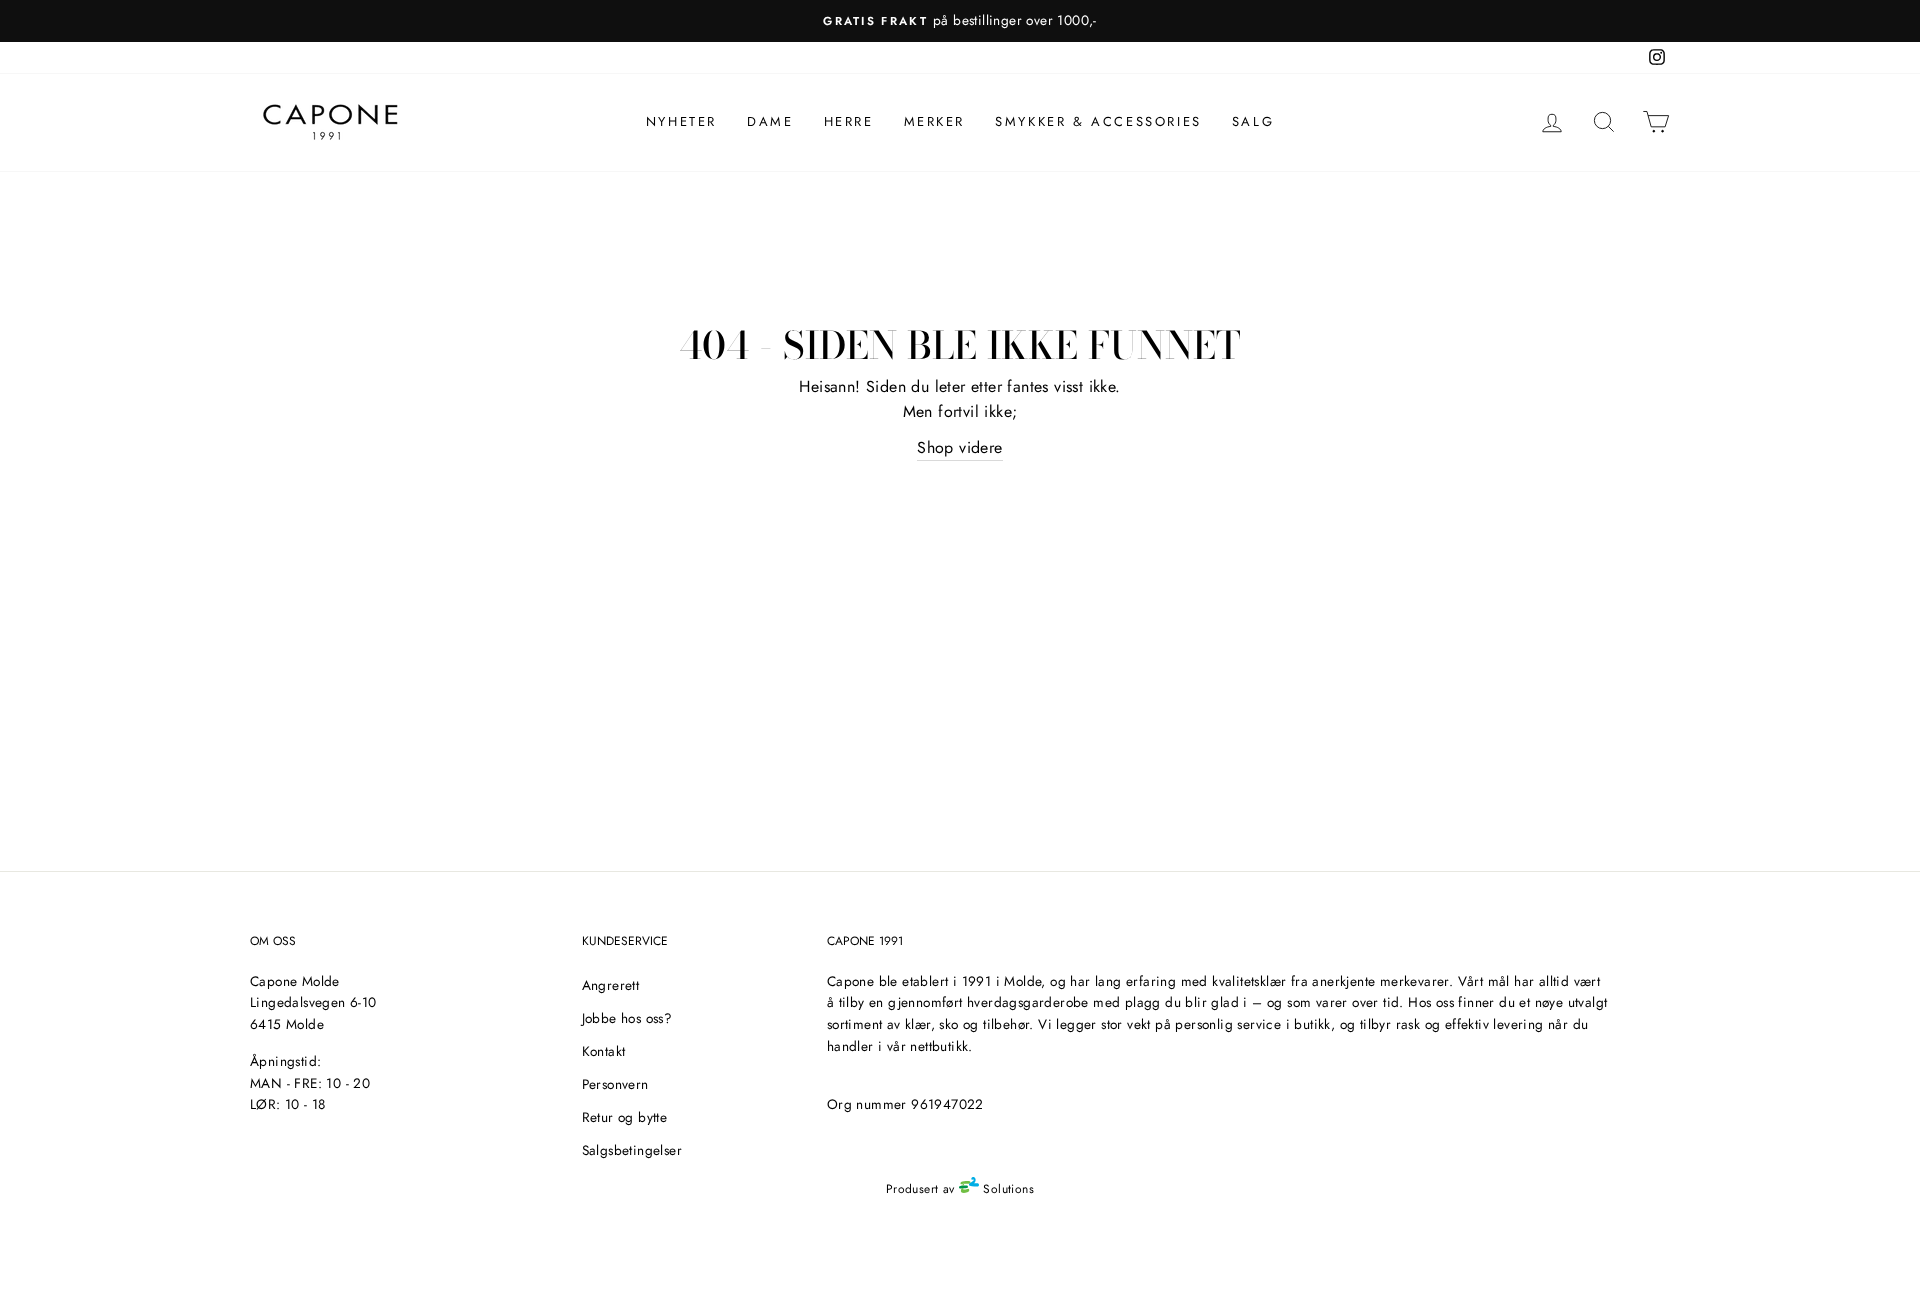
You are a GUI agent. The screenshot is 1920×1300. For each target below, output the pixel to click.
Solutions (1006, 1189)
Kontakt (604, 1051)
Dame (770, 121)
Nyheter (681, 121)
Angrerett (611, 985)
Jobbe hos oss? (627, 1018)
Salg (1253, 121)
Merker (935, 121)
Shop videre (959, 447)
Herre (849, 121)
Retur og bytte (625, 1117)
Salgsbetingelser (632, 1150)
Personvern (615, 1084)
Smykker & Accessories (1098, 121)
